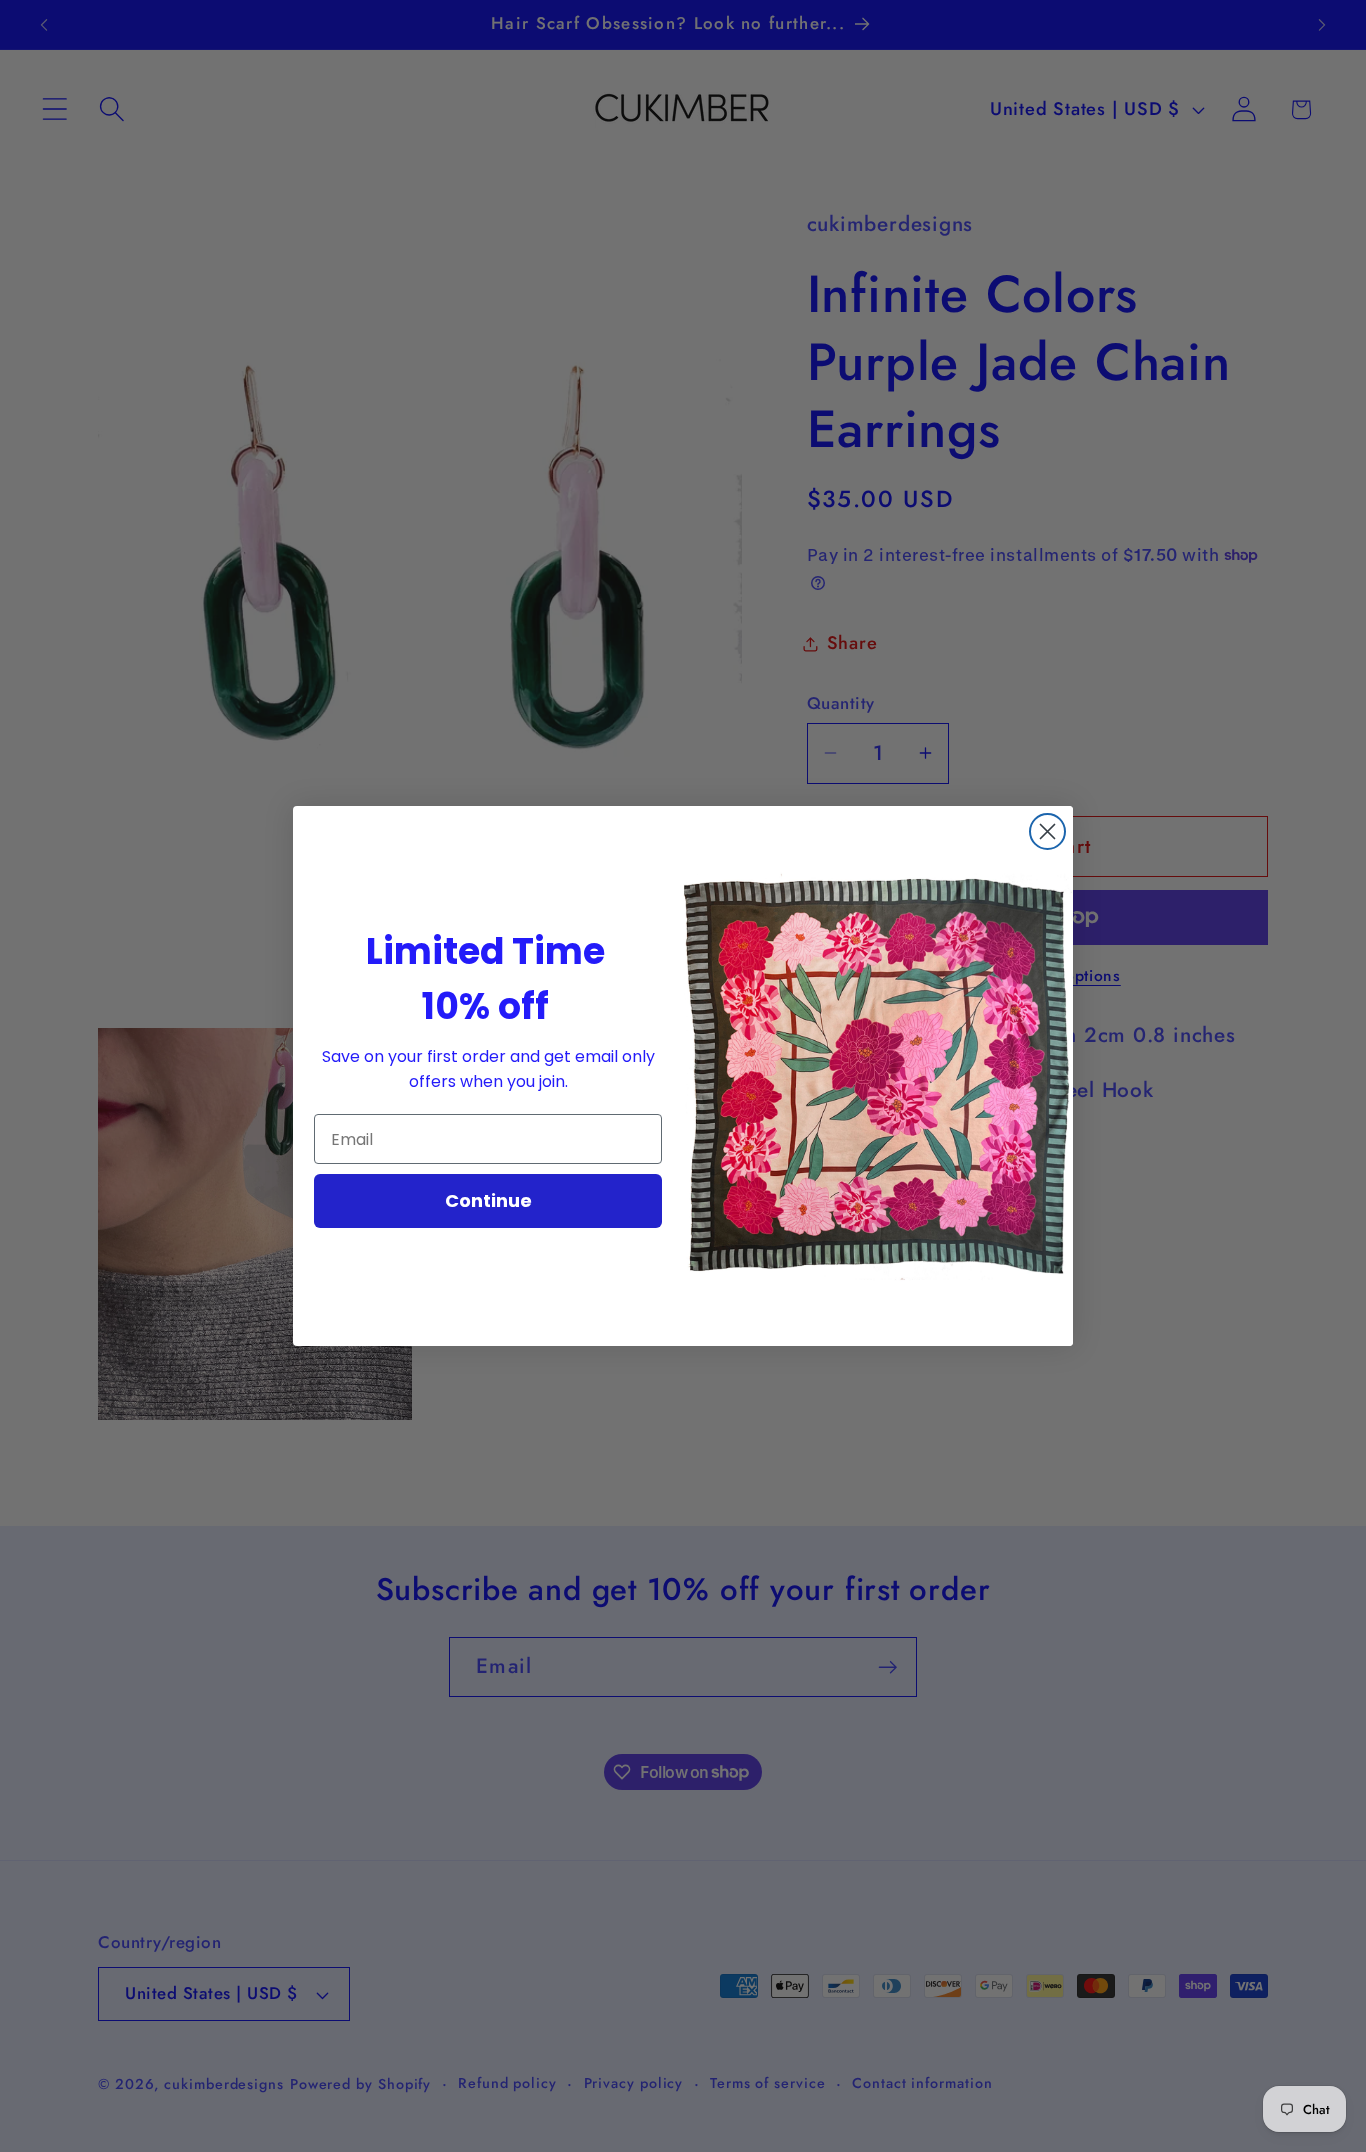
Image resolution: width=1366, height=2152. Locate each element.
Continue (488, 1200)
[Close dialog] (1047, 831)
